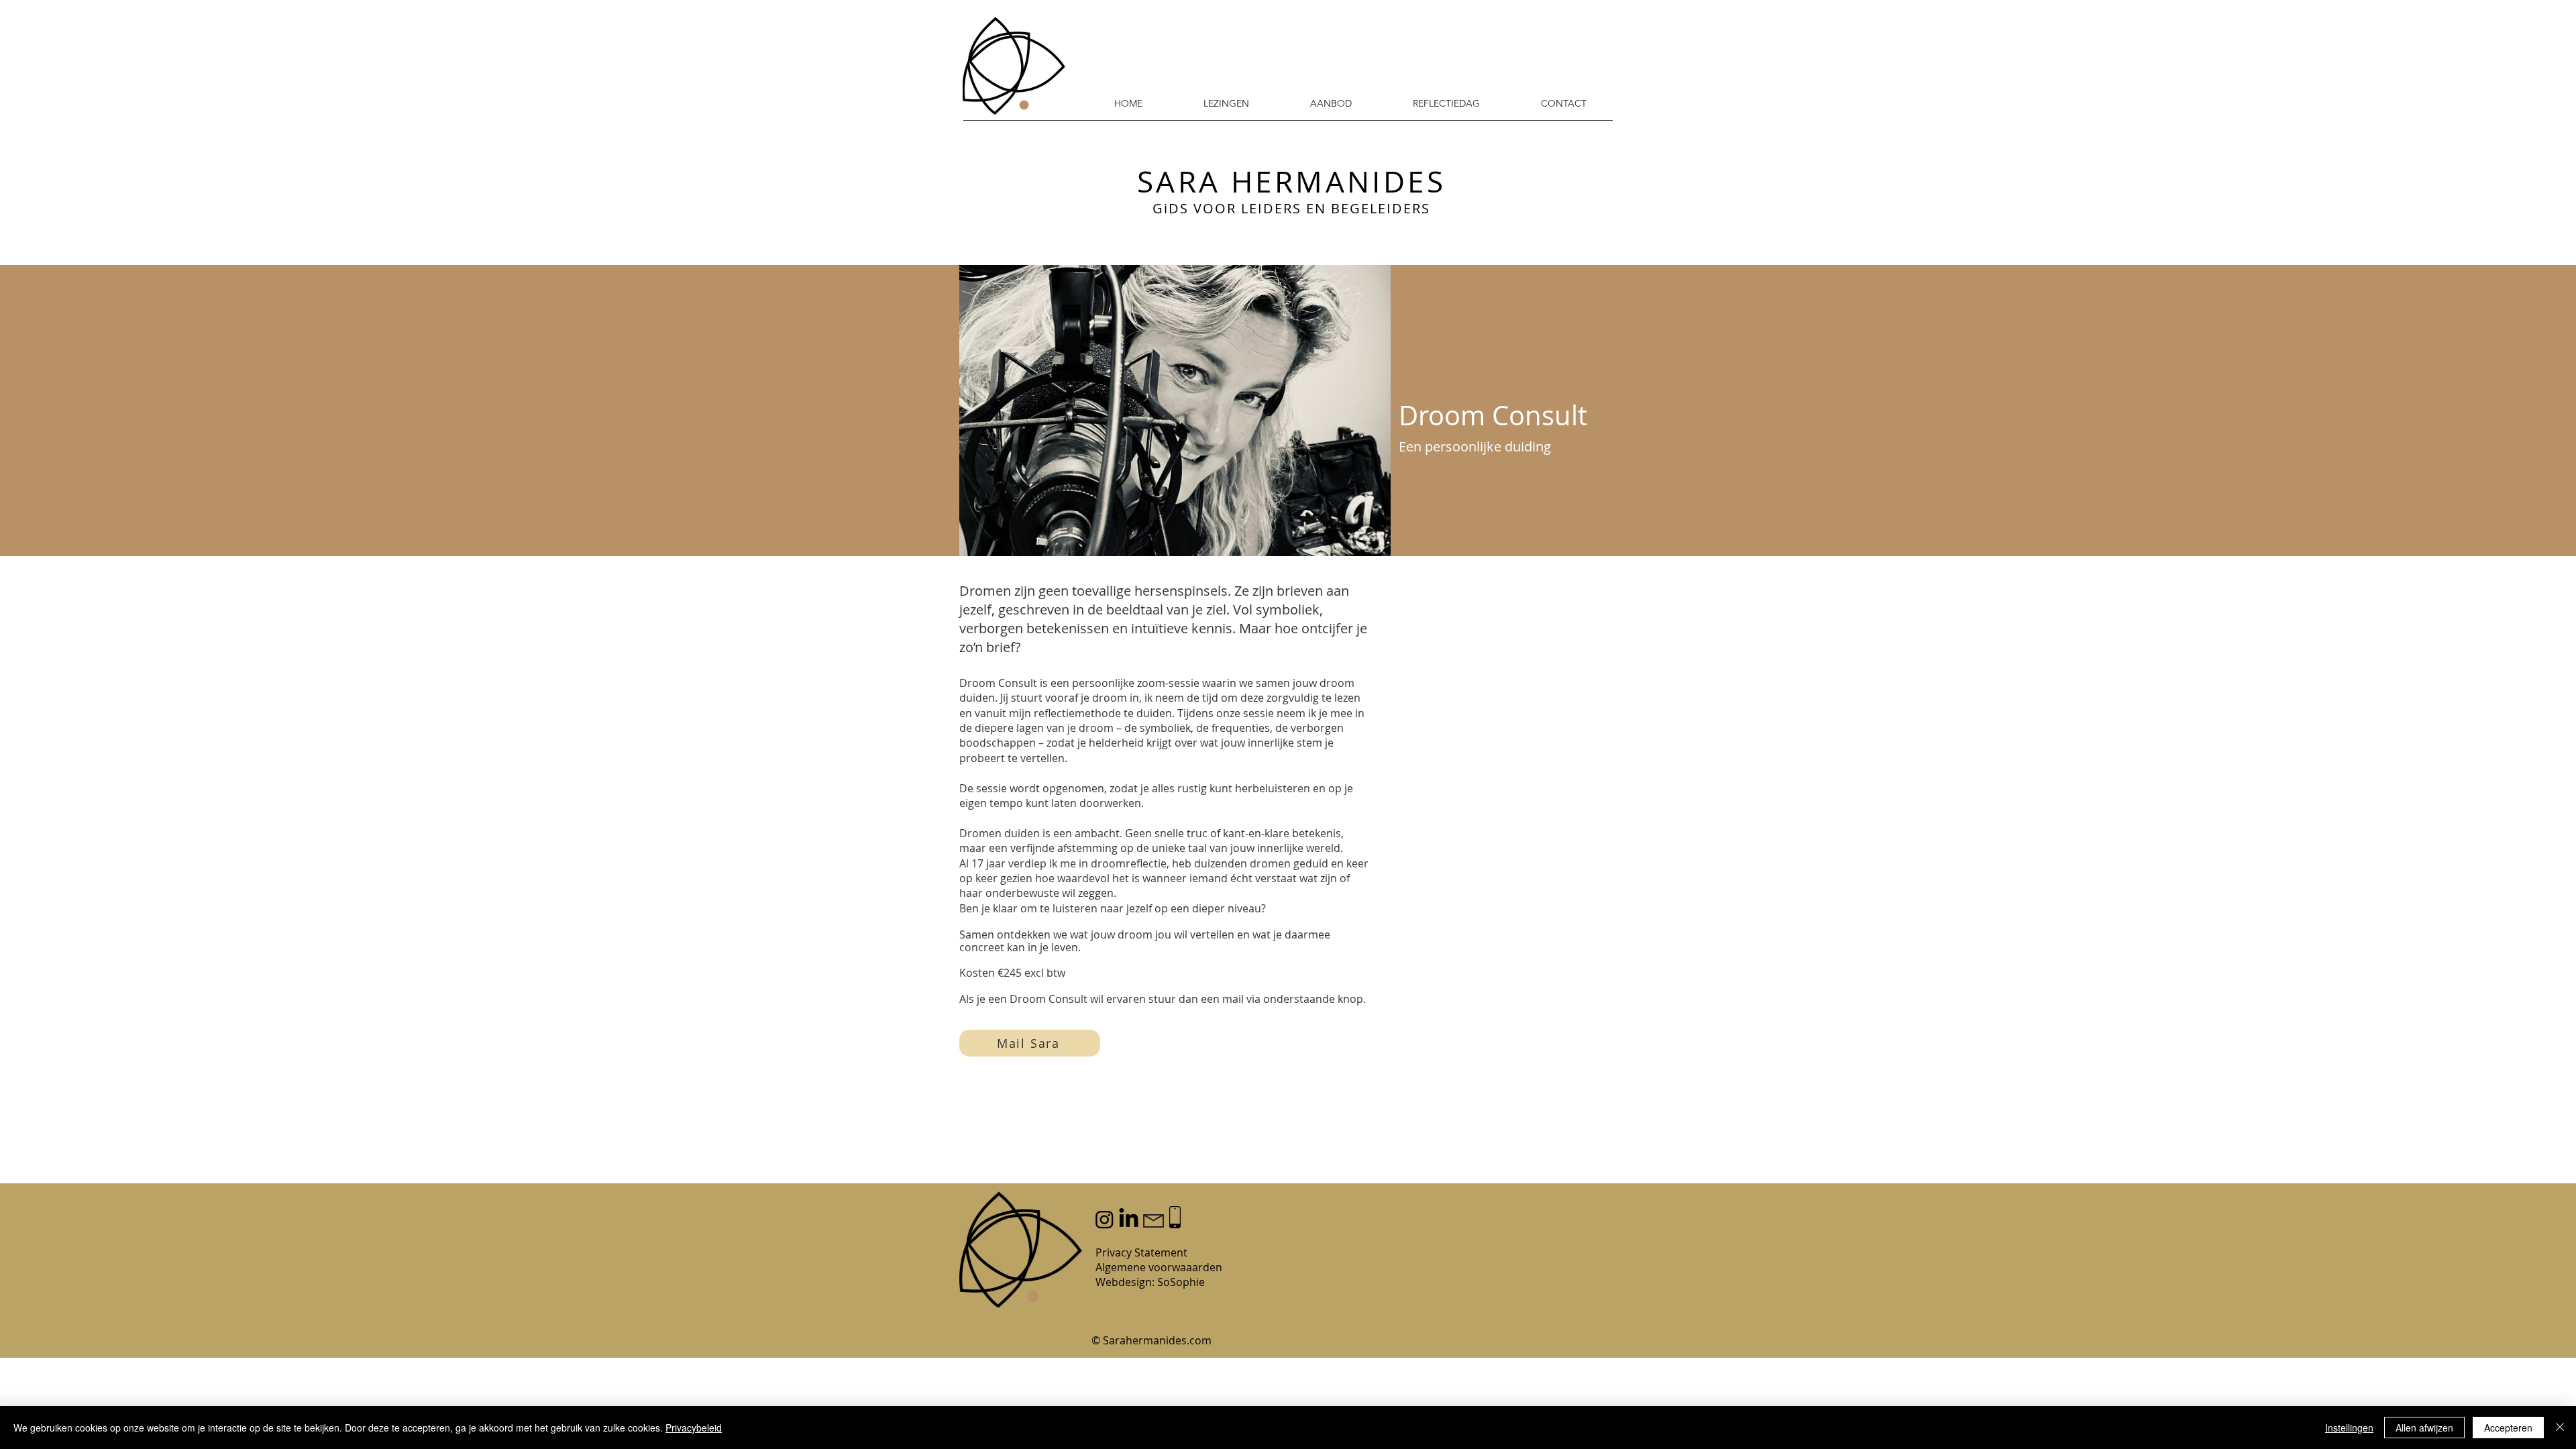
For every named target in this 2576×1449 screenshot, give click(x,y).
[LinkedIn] (1129, 1219)
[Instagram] (1105, 1219)
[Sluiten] (2560, 1428)
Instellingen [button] (2349, 1428)
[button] (1563, 103)
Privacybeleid (694, 1428)
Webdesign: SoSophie (1150, 1282)
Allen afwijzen (2424, 1428)
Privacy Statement (1141, 1252)
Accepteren (2508, 1428)
